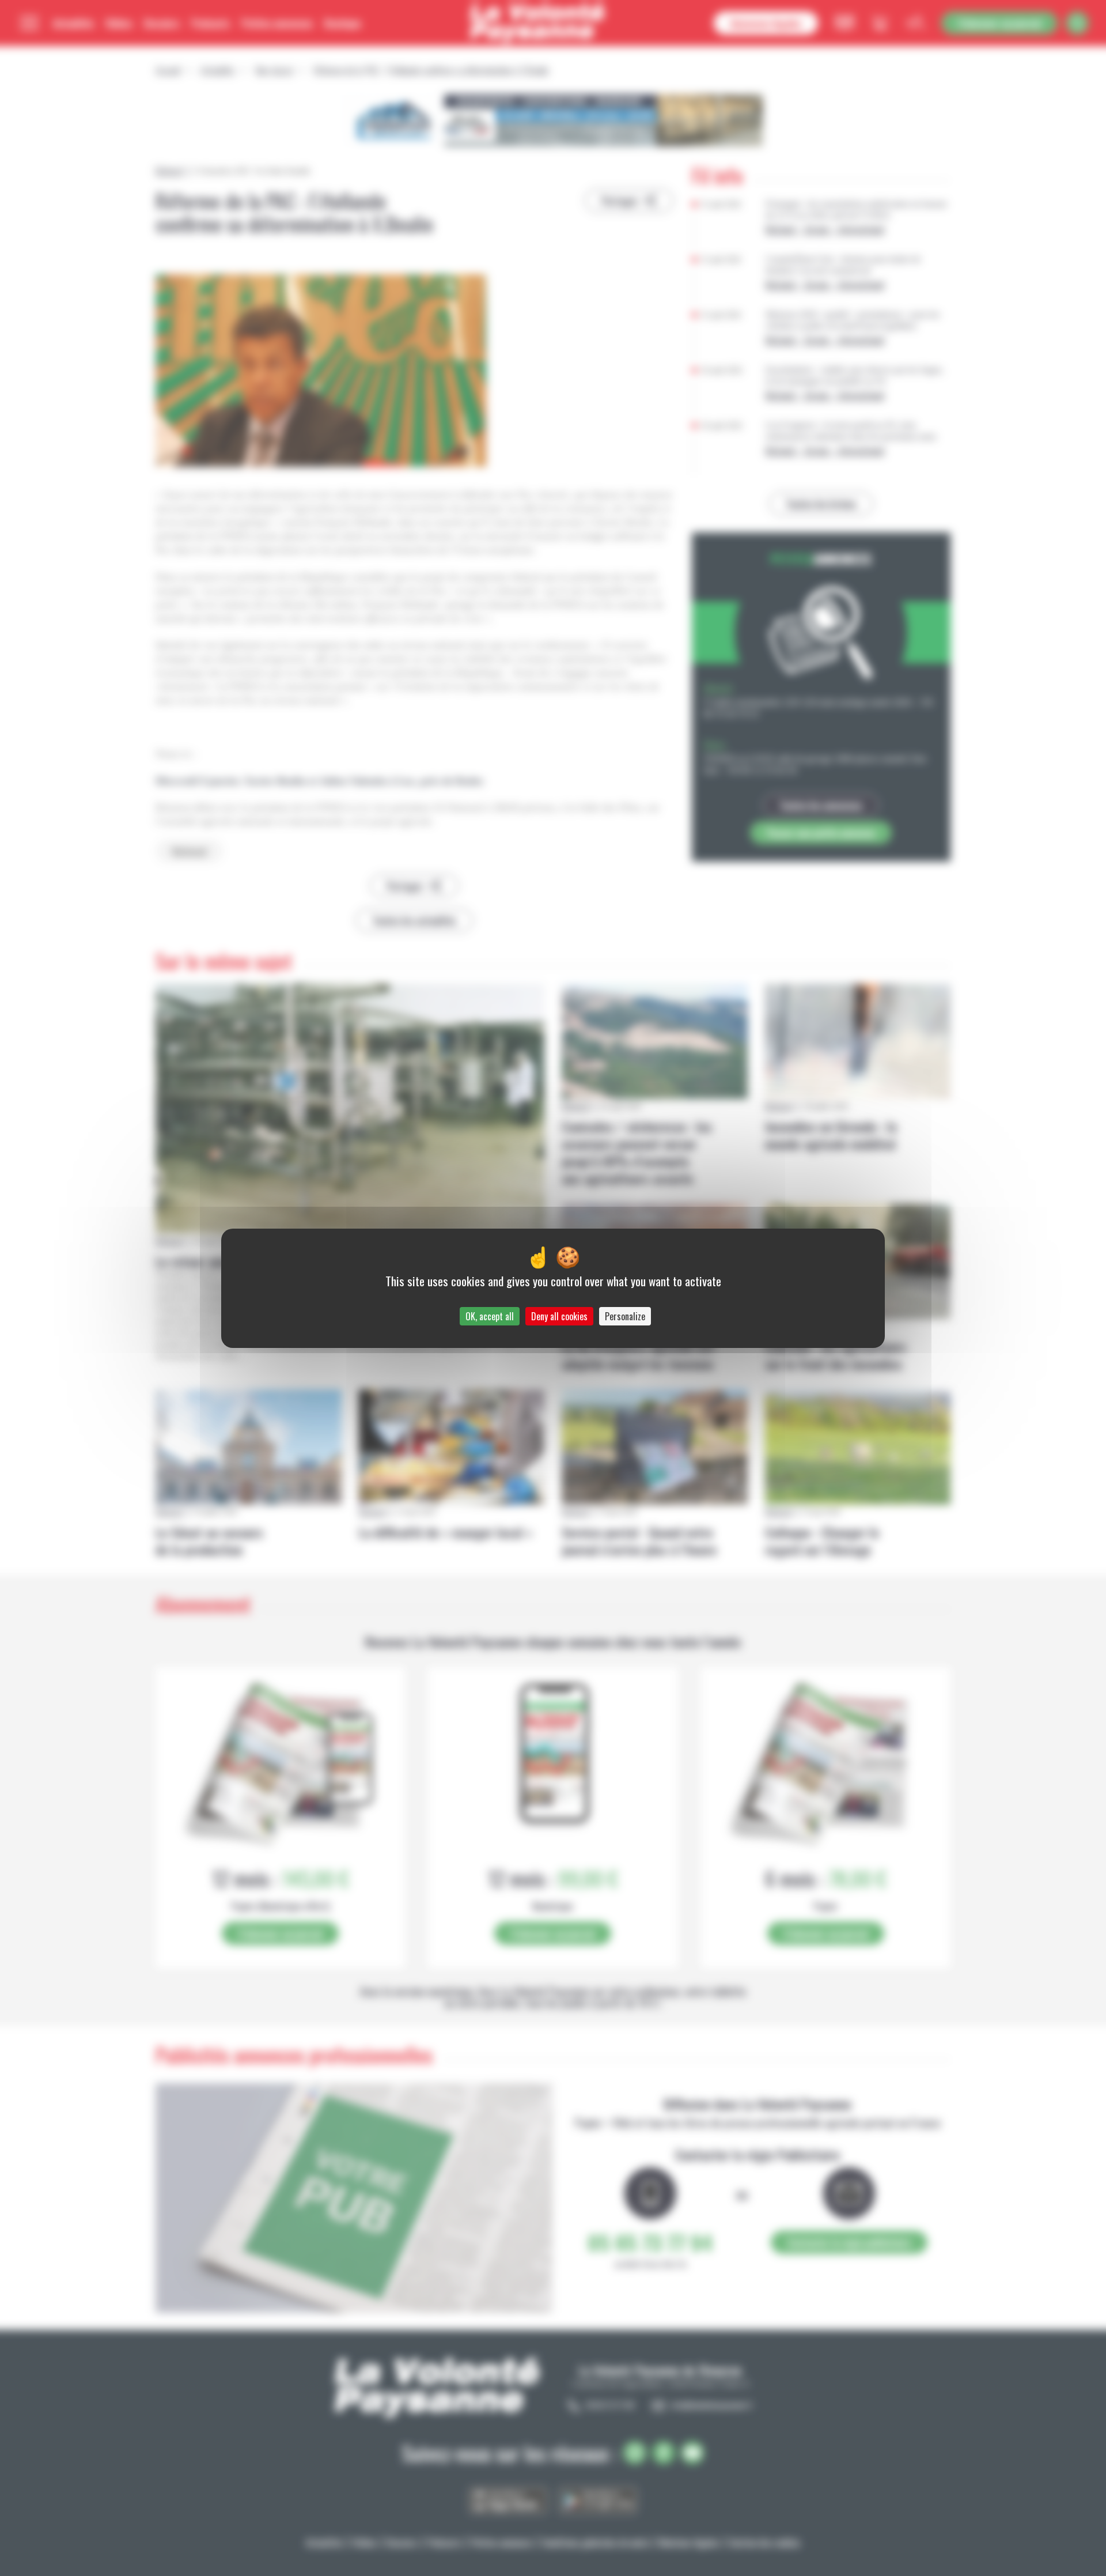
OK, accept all (490, 1316)
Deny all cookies (559, 1316)
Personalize (625, 1316)
